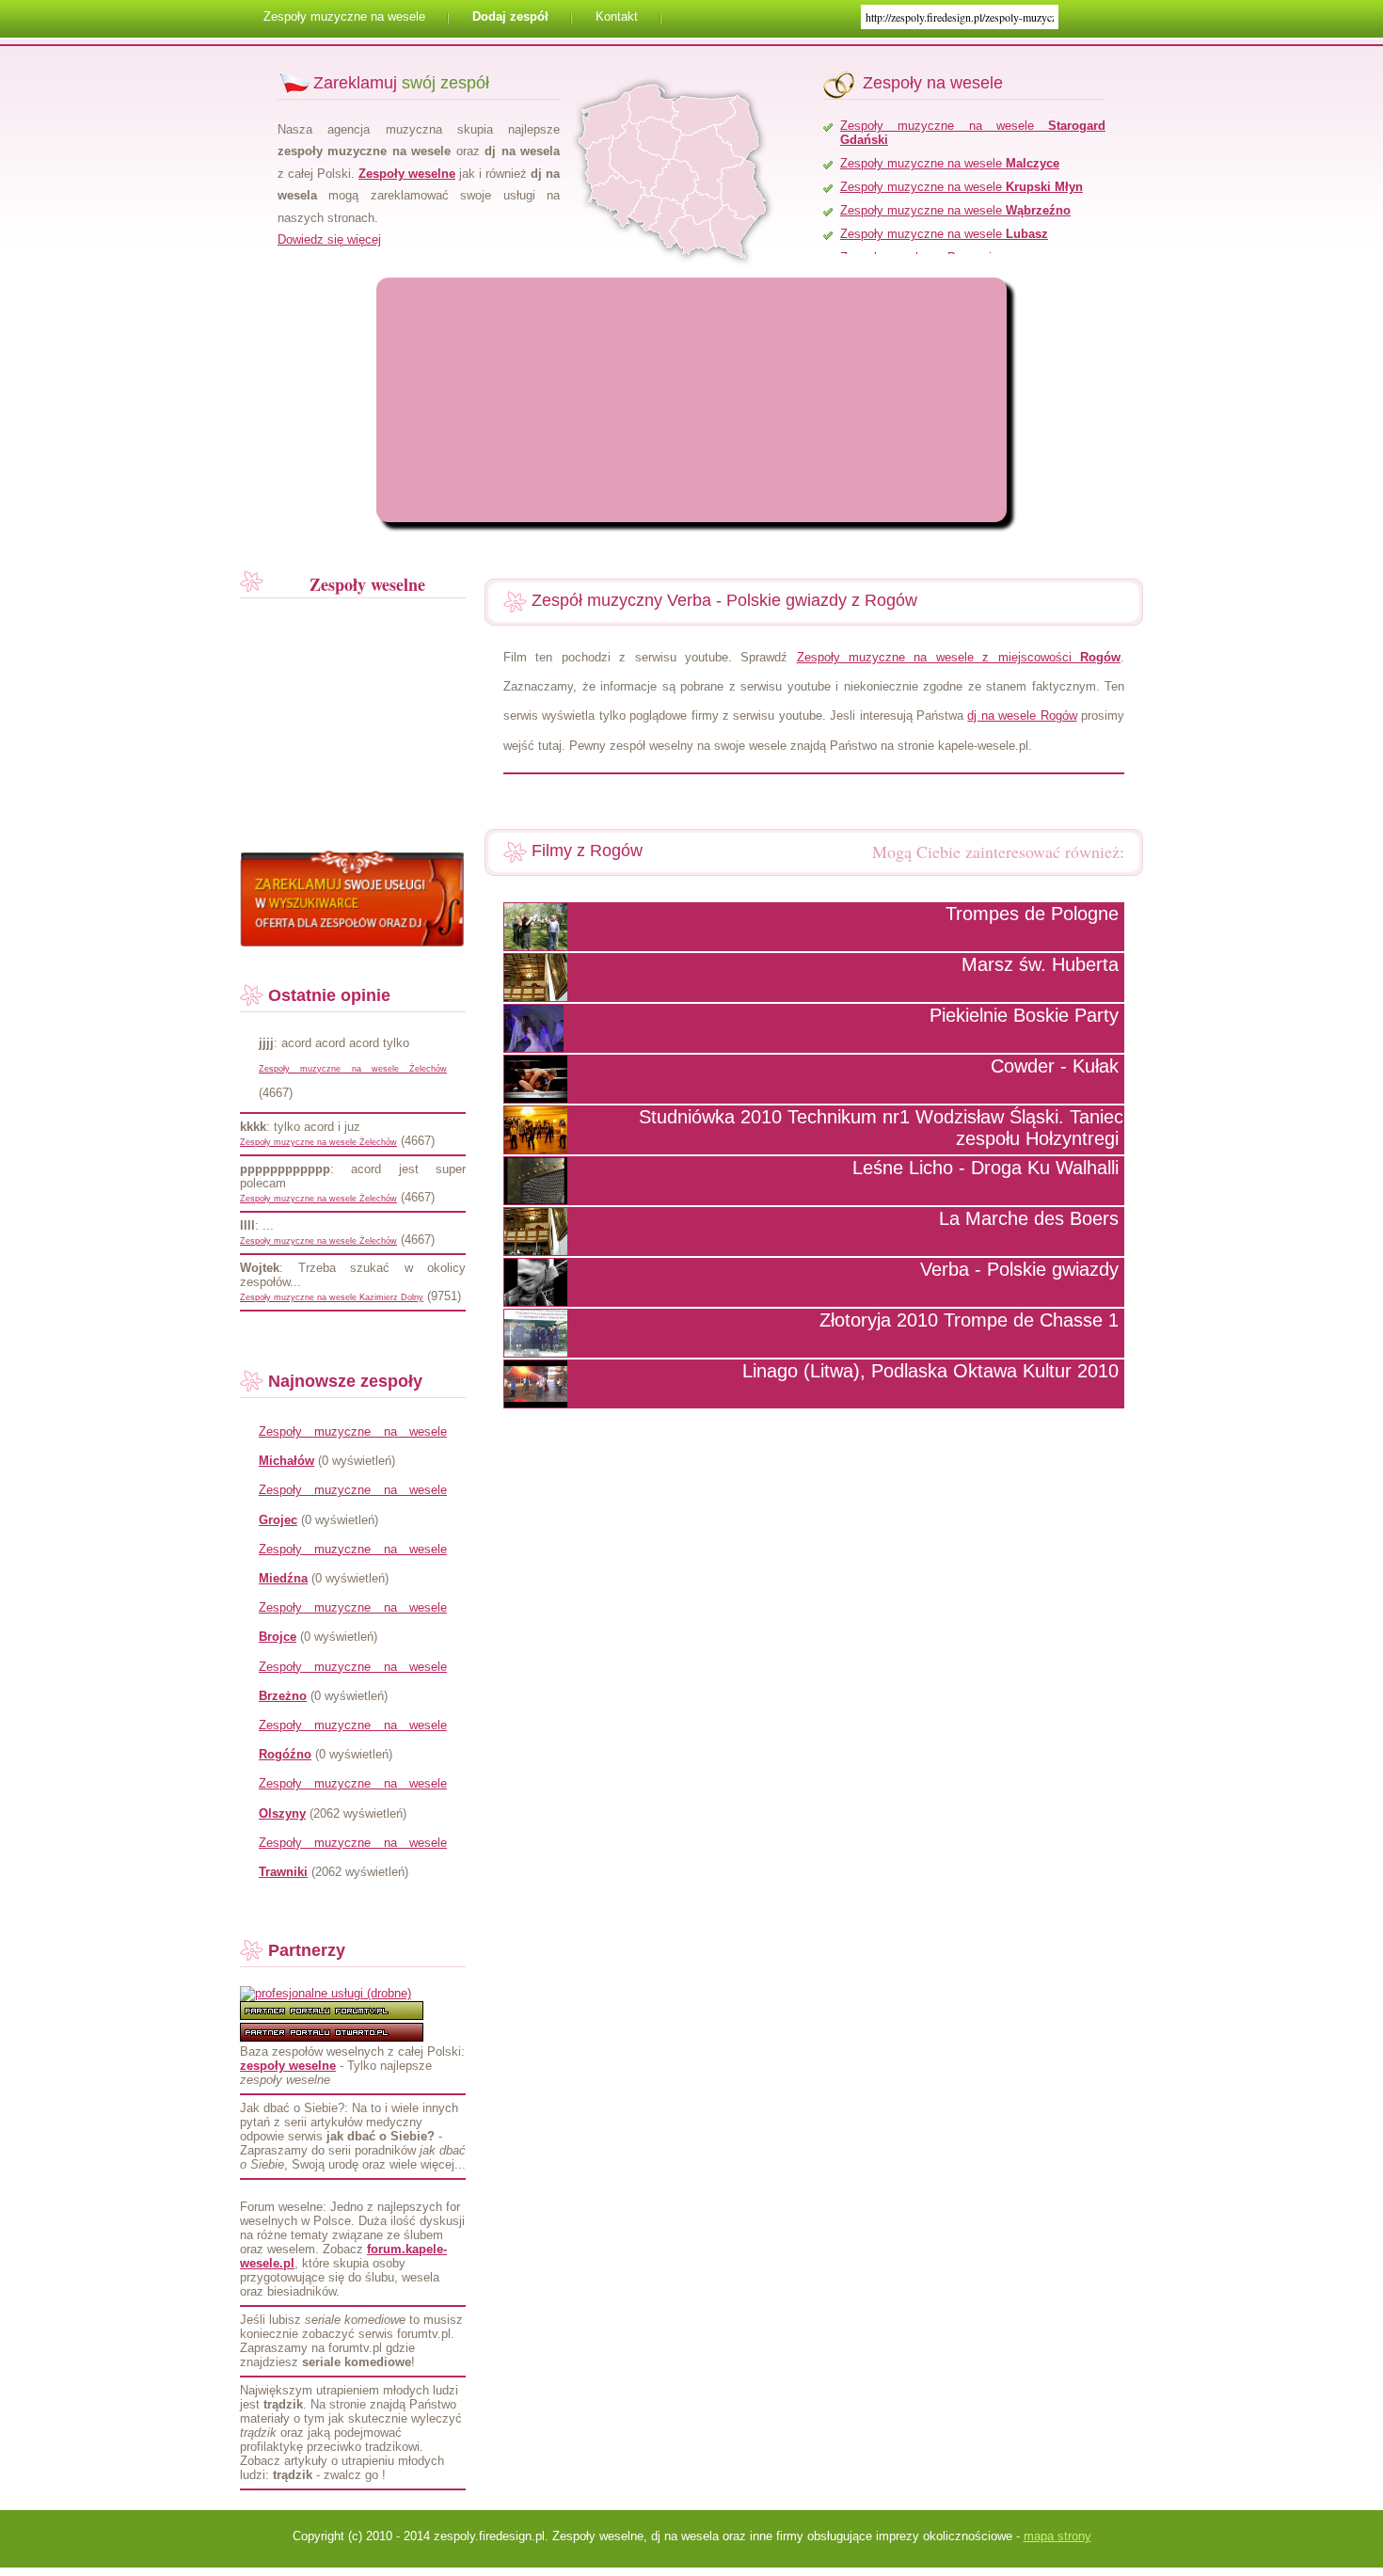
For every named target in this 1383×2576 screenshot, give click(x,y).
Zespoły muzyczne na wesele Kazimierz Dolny (332, 1297)
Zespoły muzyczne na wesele (344, 16)
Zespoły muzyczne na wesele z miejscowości (959, 657)
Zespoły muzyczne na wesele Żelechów (353, 1069)
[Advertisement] (541, 400)
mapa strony (1057, 2536)
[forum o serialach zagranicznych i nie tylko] (332, 2016)
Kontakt (617, 16)
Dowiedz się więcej (329, 239)
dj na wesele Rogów (1022, 716)
